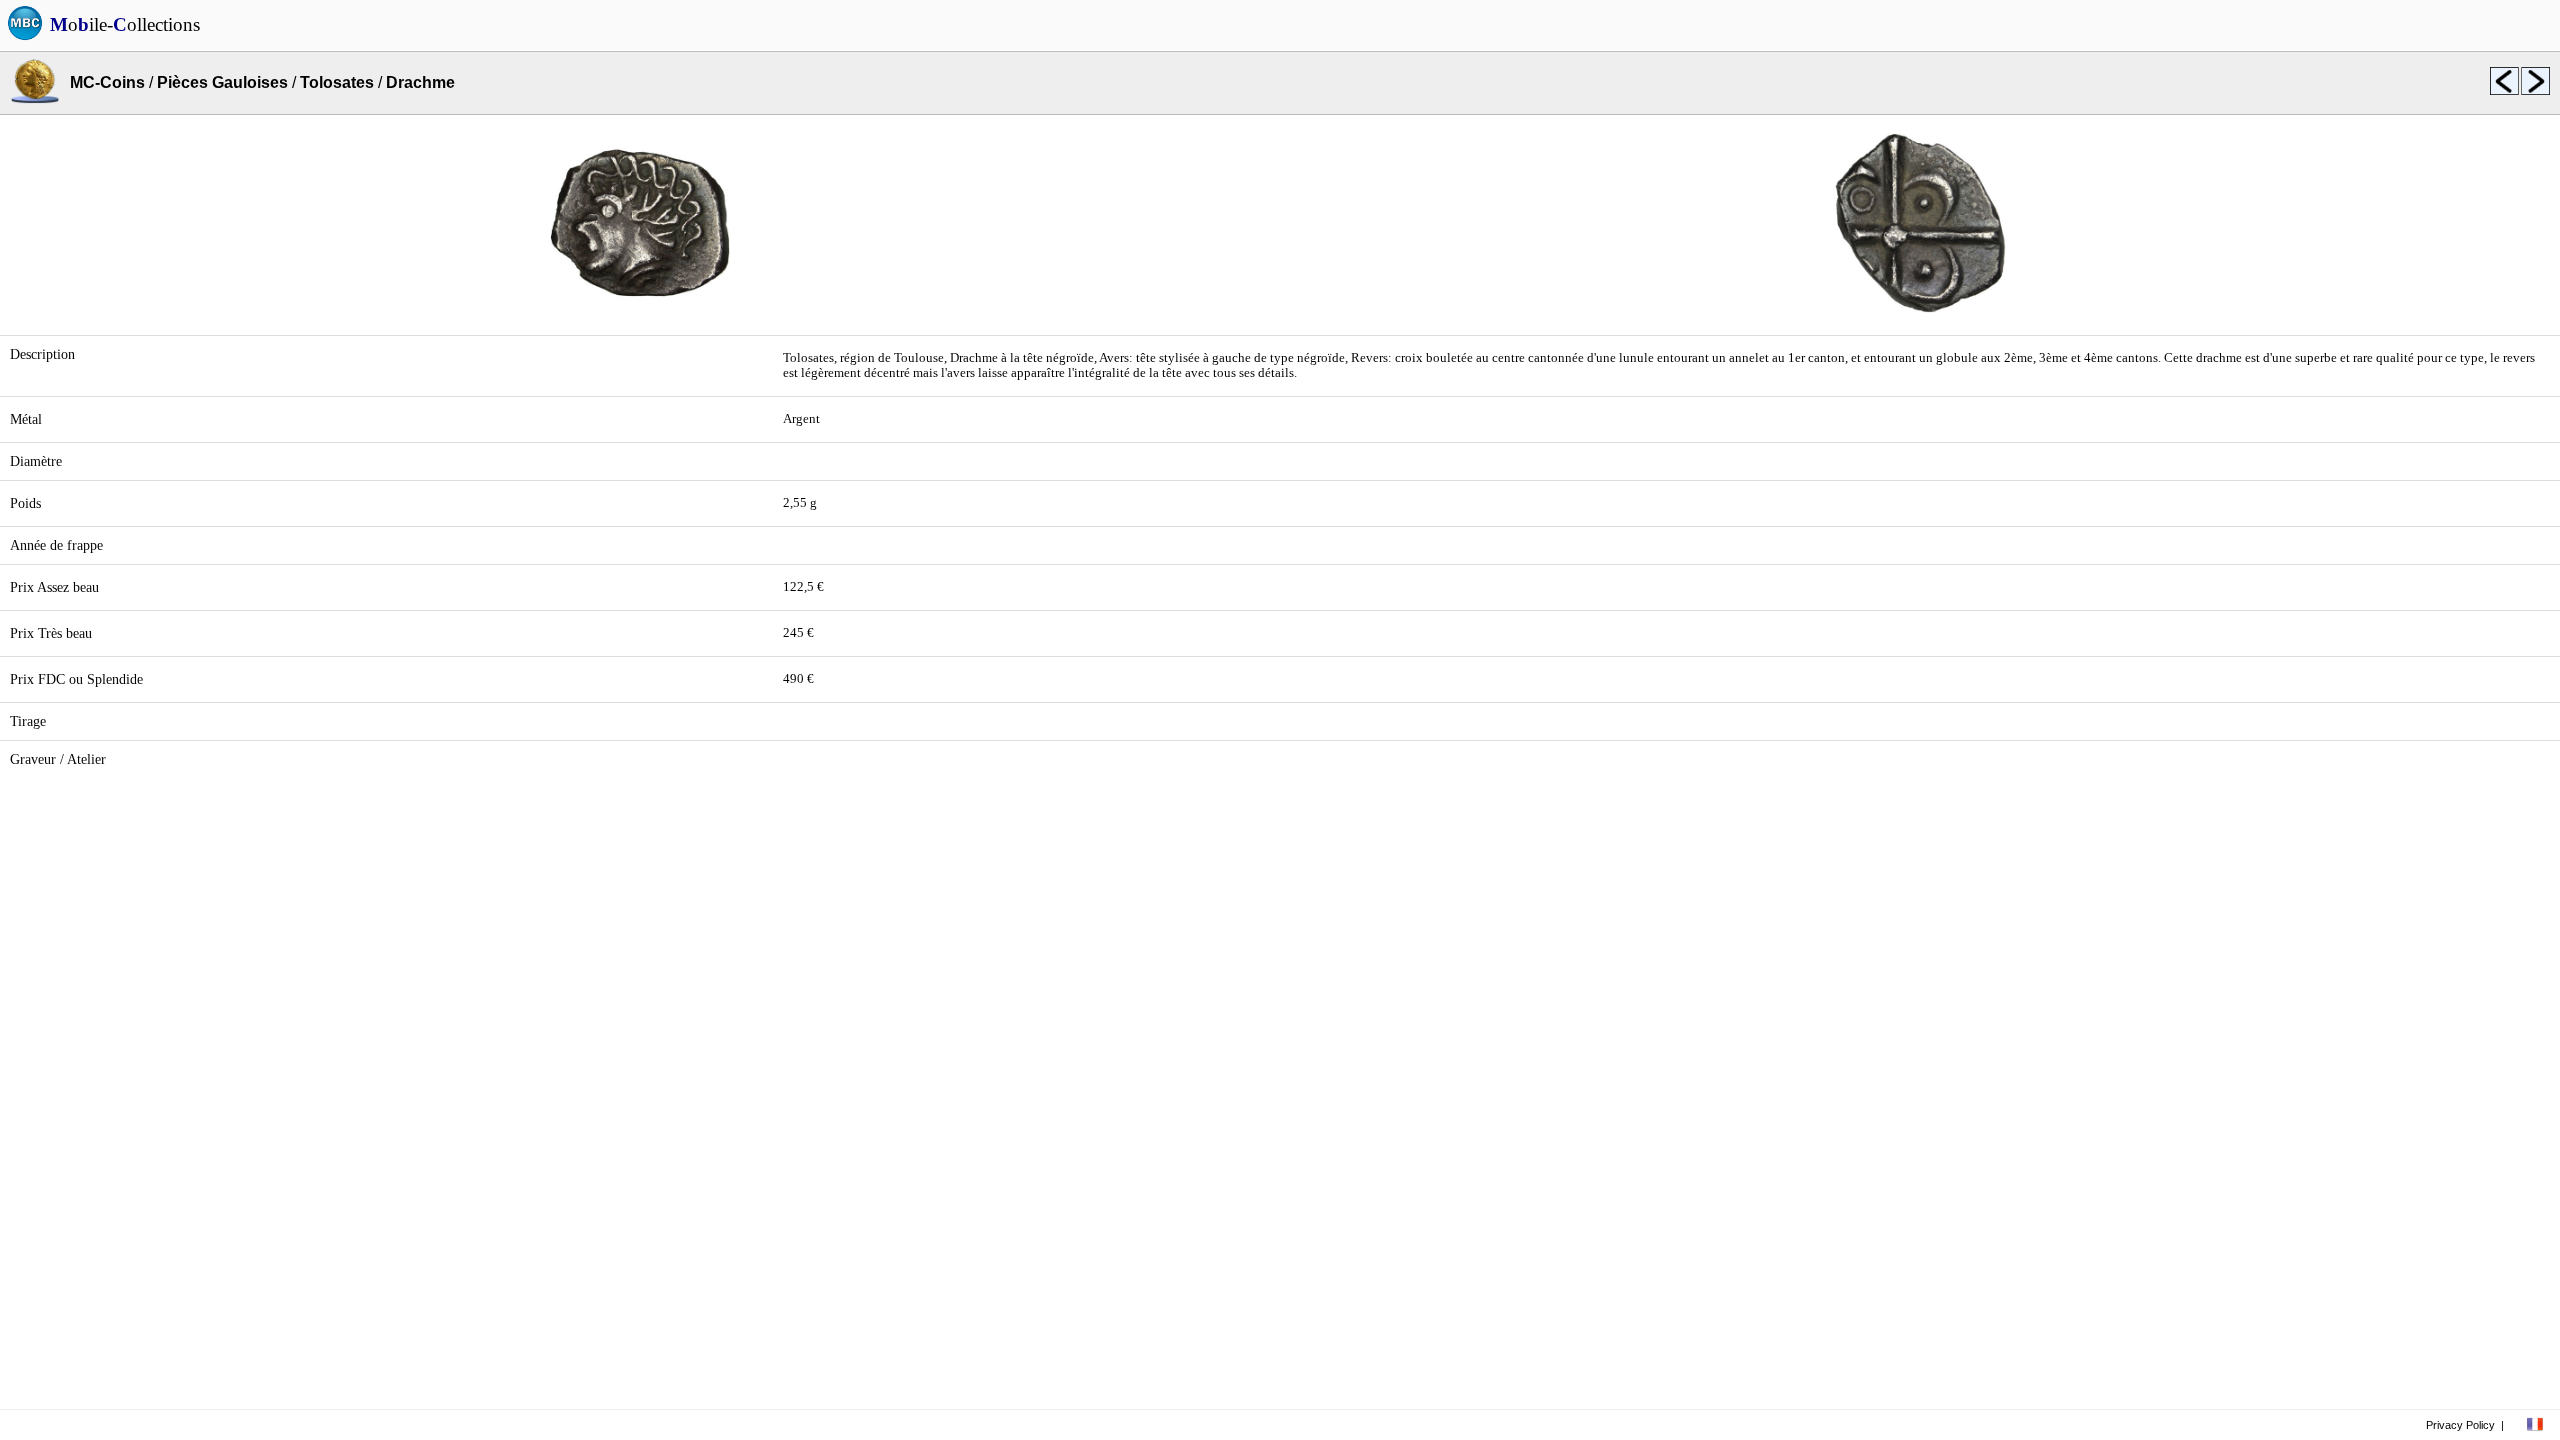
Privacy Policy (2460, 1425)
